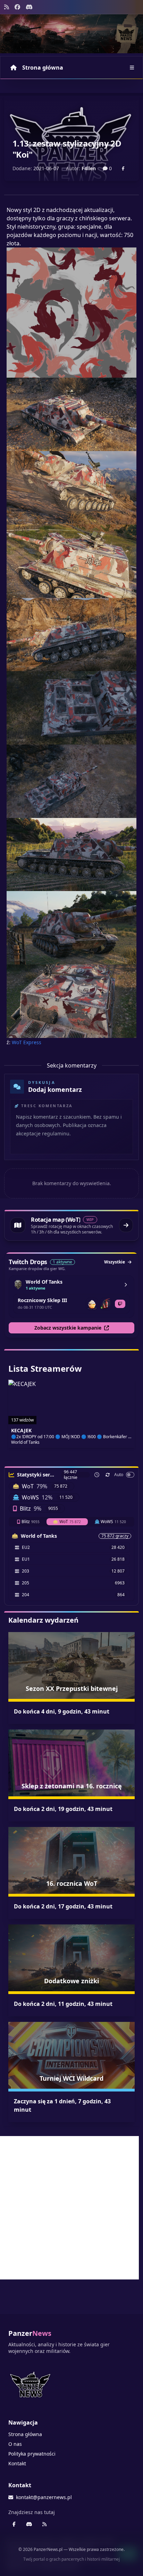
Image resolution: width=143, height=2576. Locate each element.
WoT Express (27, 1042)
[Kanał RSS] (7, 7)
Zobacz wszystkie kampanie (68, 1328)
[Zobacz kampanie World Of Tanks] (126, 1285)
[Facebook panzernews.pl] (17, 7)
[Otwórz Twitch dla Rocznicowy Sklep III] (120, 1304)
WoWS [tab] (113, 1522)
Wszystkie (115, 1262)
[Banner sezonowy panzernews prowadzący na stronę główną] (71, 34)
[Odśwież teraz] (108, 1475)
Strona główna (43, 68)
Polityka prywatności (32, 2454)
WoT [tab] (70, 1522)
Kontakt (17, 2463)
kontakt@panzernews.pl (44, 2497)
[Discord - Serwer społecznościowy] (29, 7)
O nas (15, 2444)
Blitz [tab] (31, 1522)
